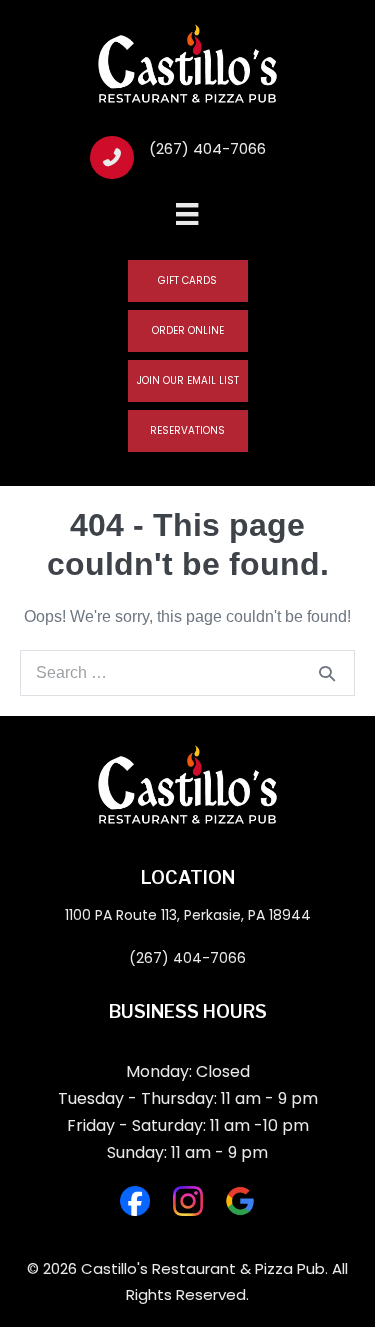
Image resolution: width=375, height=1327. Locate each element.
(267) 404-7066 (187, 958)
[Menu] (187, 212)
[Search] (327, 673)
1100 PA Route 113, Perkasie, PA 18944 (188, 915)
